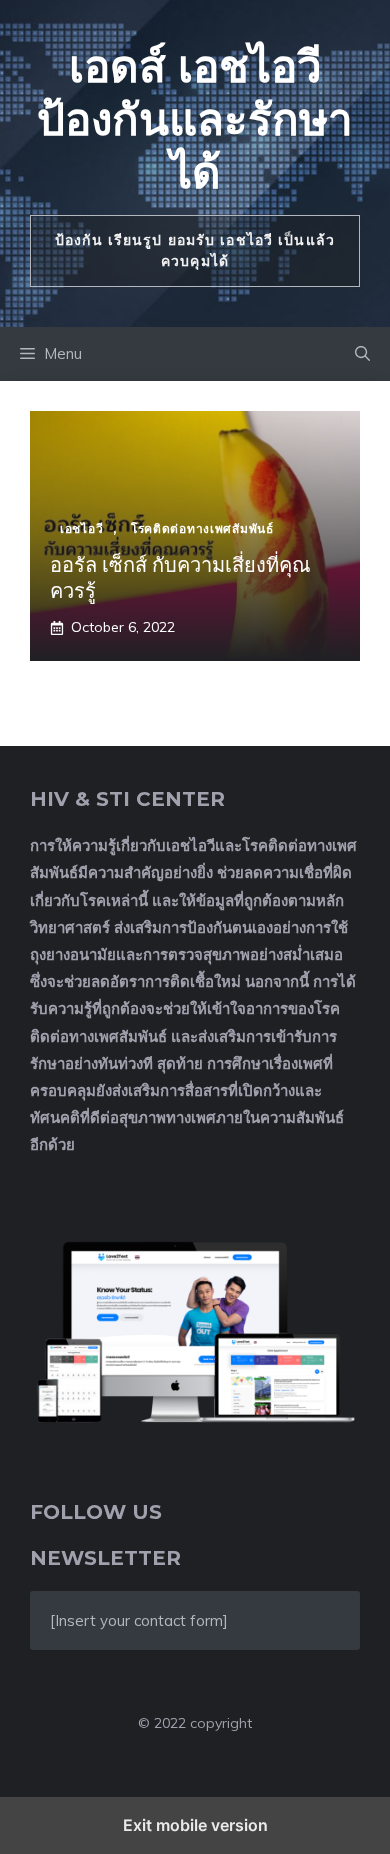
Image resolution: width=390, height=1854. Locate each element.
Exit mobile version (195, 1825)
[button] (362, 354)
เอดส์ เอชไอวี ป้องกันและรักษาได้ (195, 118)
